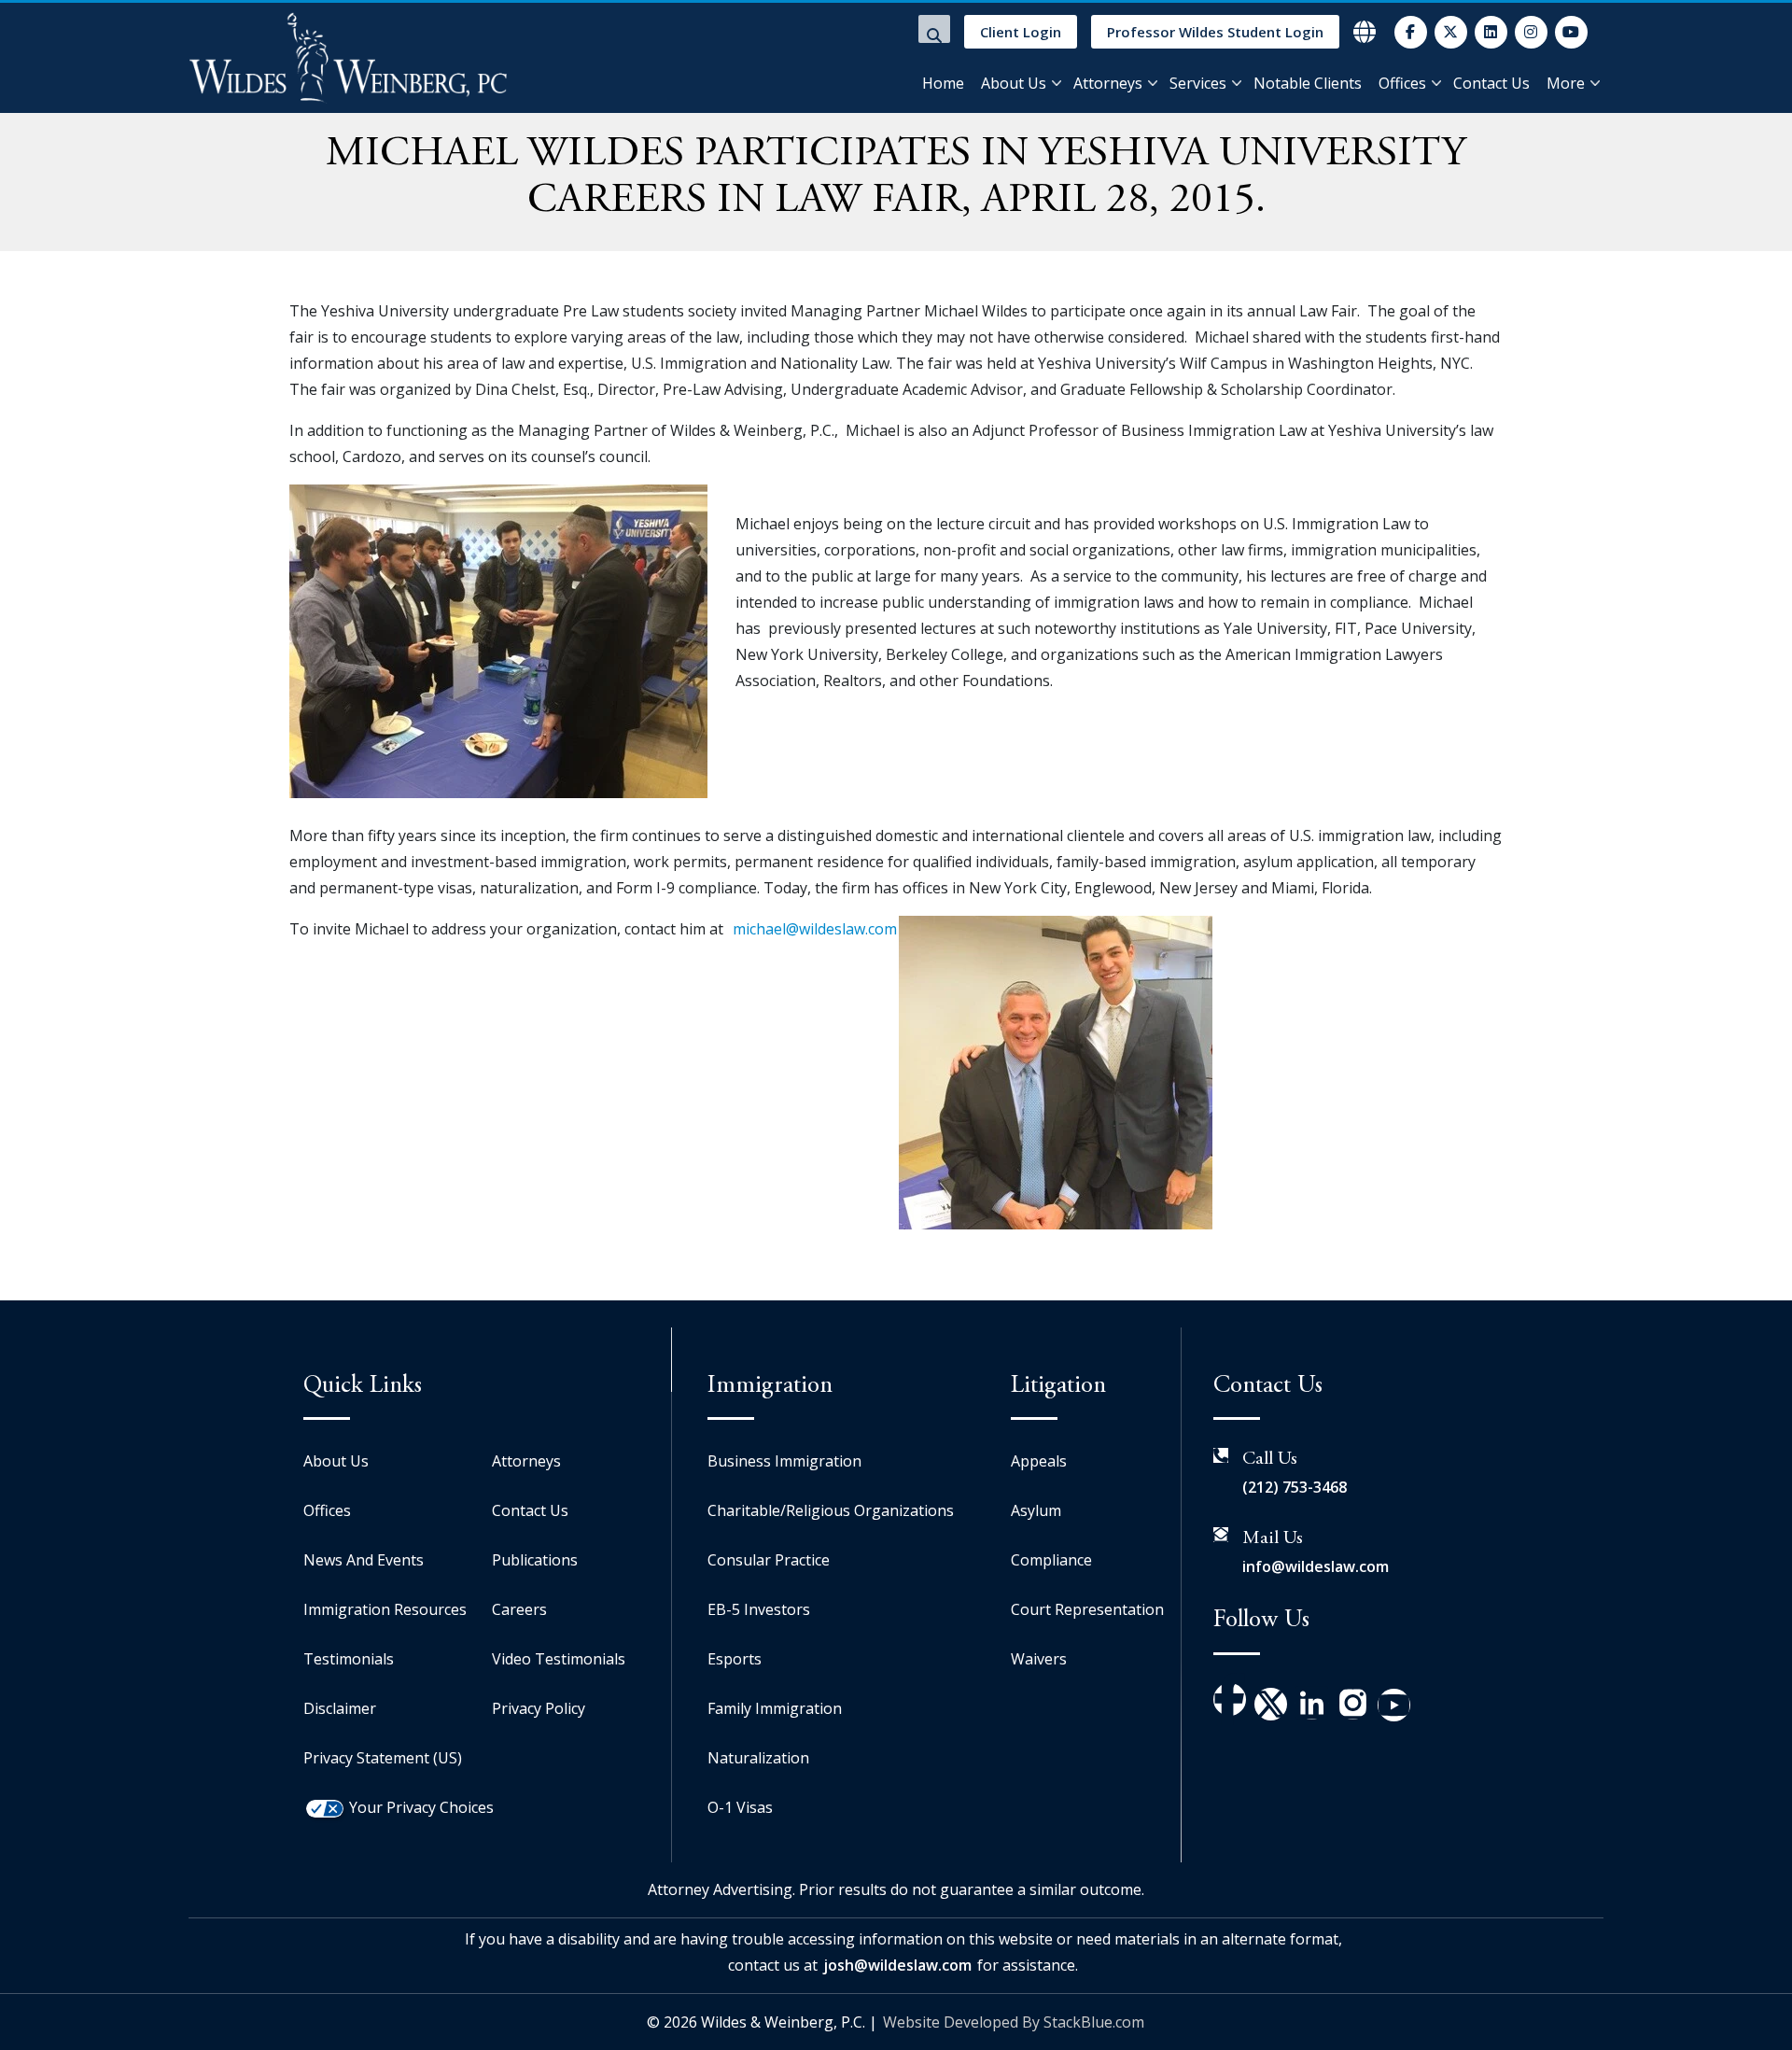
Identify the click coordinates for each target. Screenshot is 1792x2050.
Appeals (1039, 1461)
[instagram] (1531, 32)
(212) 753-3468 (1295, 1487)
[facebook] (1411, 32)
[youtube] (1571, 32)
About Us (1014, 83)
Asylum (1036, 1510)
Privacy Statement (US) (383, 1758)
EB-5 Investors (759, 1609)
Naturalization (758, 1758)
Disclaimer (340, 1708)
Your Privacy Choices (421, 1807)
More (1566, 83)
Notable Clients (1308, 83)
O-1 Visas (740, 1807)
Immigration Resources (385, 1609)
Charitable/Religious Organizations (831, 1510)
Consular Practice (769, 1560)
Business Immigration (784, 1461)
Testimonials (349, 1659)
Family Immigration (775, 1708)
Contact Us (1491, 83)
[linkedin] (1491, 32)
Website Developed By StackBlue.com (1014, 2022)
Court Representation (1087, 1609)
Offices (1402, 83)
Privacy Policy (539, 1708)
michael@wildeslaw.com (815, 929)
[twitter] (1451, 32)
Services (1198, 83)
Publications (535, 1560)
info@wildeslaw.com (1316, 1566)
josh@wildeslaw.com (897, 1965)
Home (943, 83)
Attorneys (1108, 83)
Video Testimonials (559, 1659)
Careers (519, 1609)
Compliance (1051, 1560)
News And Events (364, 1560)
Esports (735, 1659)
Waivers (1039, 1659)
